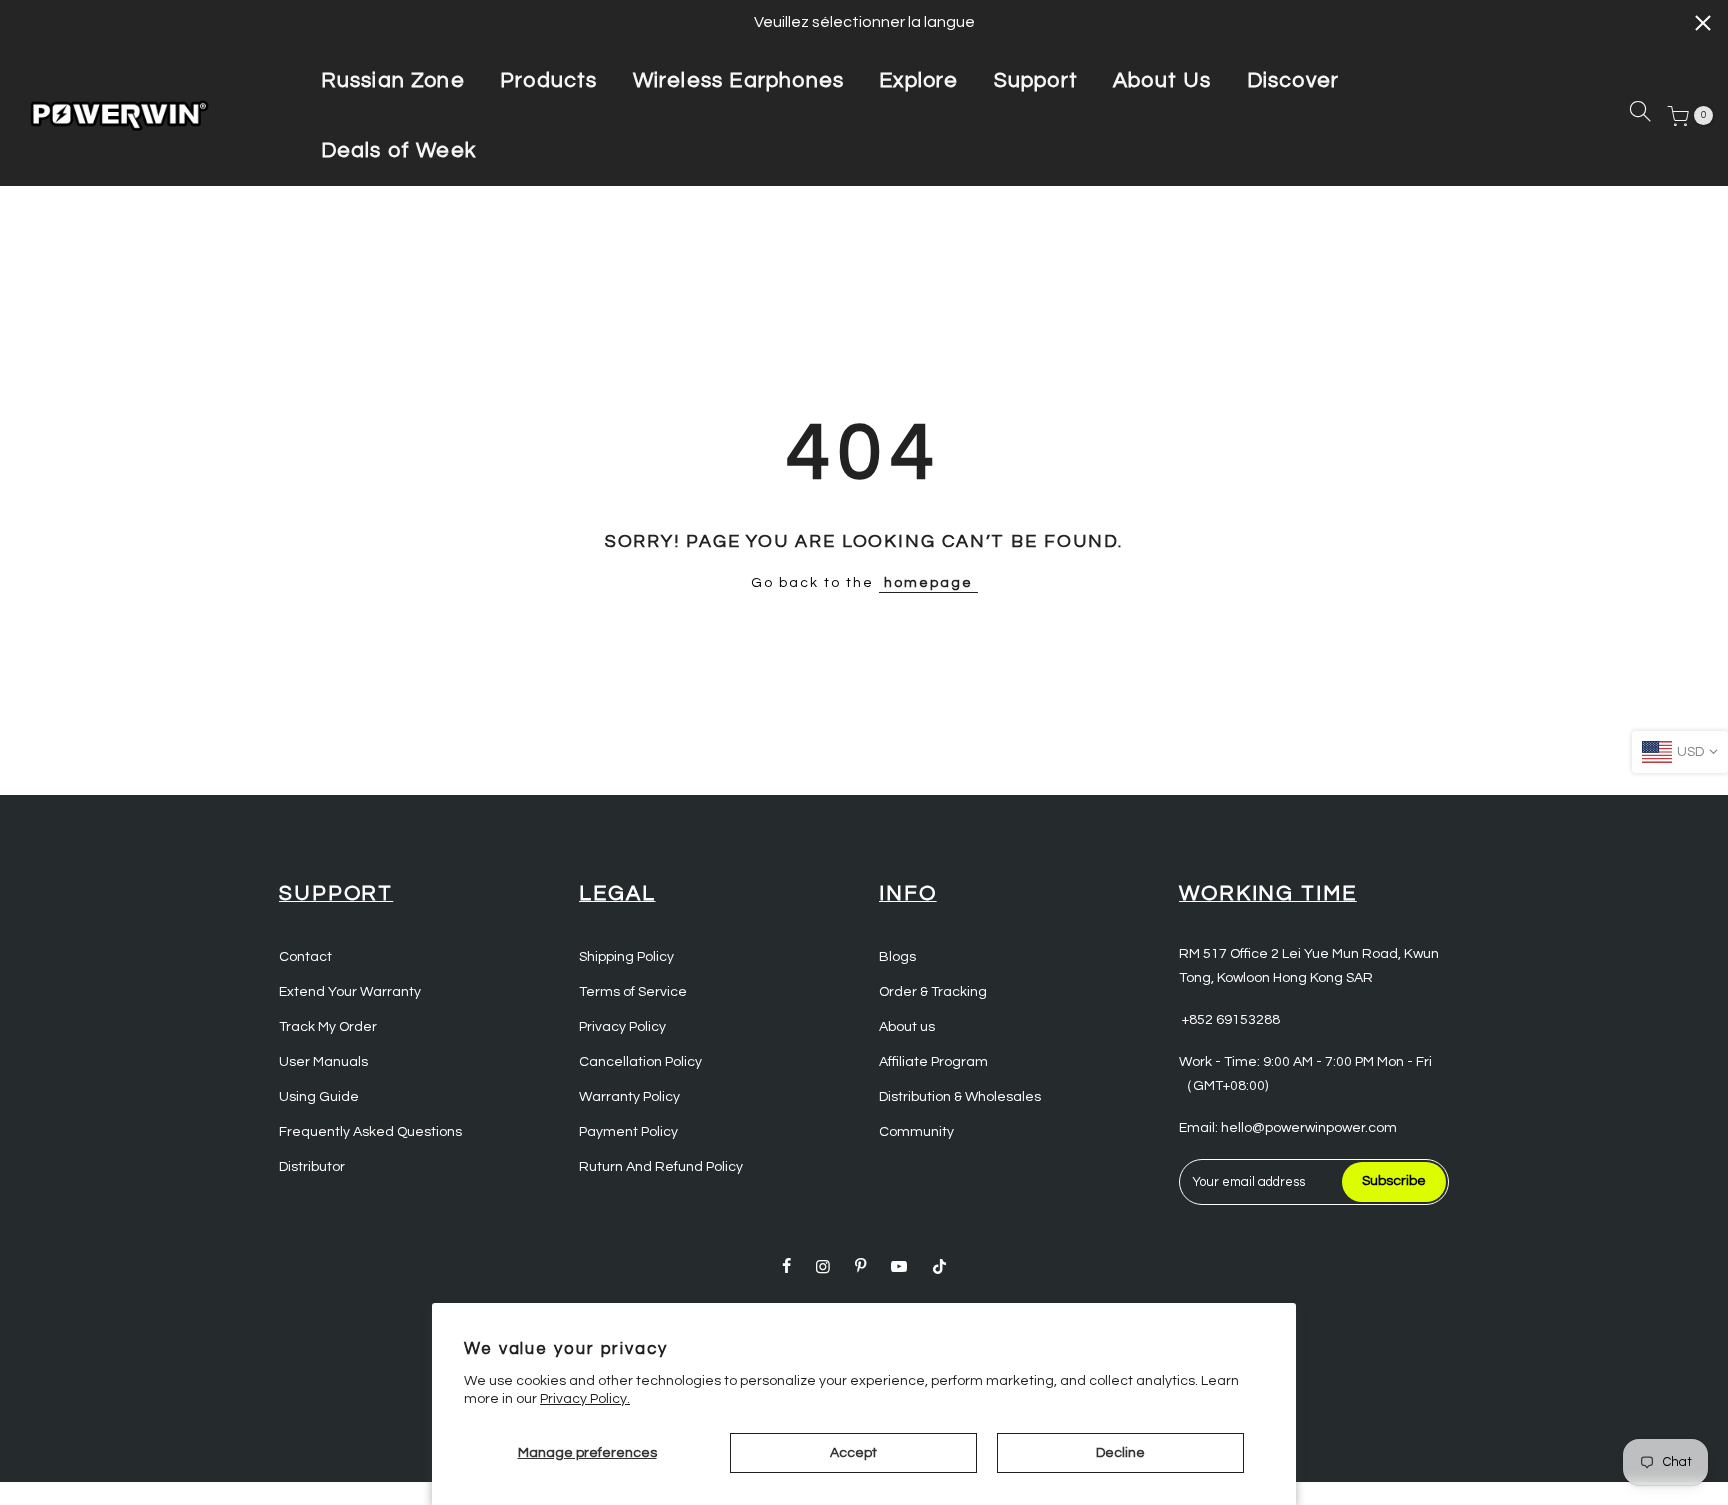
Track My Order (328, 1027)
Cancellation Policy (640, 1062)
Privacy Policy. (585, 1399)
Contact (305, 957)
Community (916, 1132)
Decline (1120, 1453)
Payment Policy (628, 1132)
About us (907, 1027)
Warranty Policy (629, 1097)
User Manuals (323, 1062)
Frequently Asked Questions (370, 1132)
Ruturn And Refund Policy (661, 1167)
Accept (853, 1453)
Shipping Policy (626, 957)
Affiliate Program (933, 1062)
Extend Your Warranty (350, 992)
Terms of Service (633, 992)
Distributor (312, 1167)
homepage (928, 583)
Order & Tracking (933, 992)
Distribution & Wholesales (960, 1097)
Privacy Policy (622, 1027)
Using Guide (319, 1097)
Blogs (897, 957)
